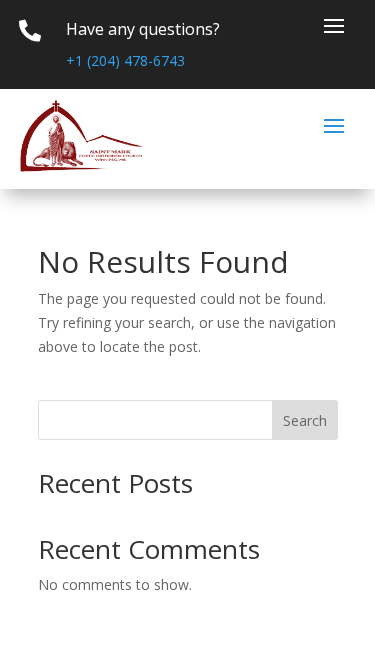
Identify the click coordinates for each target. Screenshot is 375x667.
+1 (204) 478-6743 (125, 60)
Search (305, 420)
